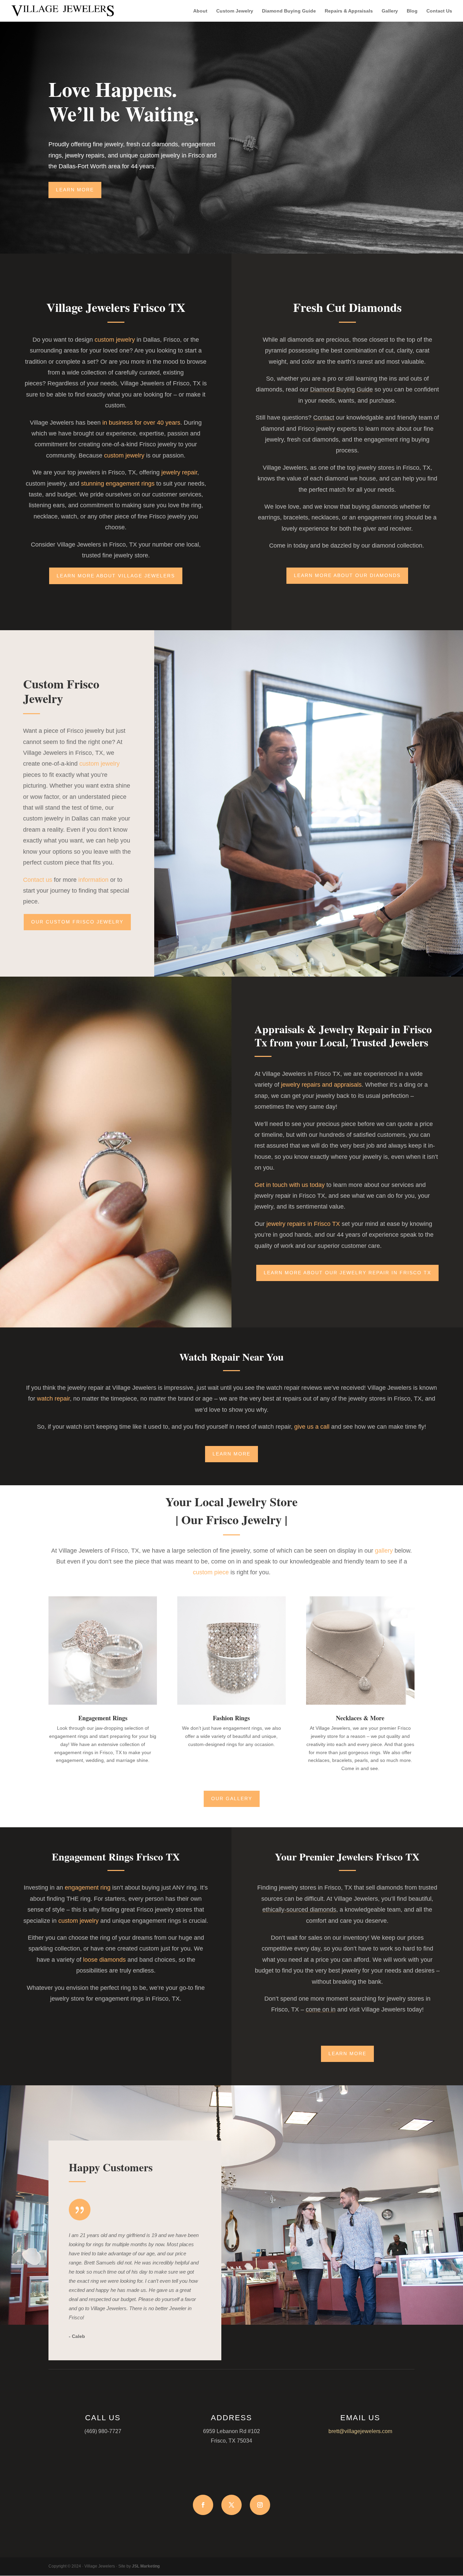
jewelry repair (179, 472)
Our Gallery (232, 1798)
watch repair (53, 1399)
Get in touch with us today (290, 1185)
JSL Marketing (146, 2566)
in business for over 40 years (141, 423)
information (93, 880)
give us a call (312, 1427)
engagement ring (88, 1888)
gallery (384, 1551)
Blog (412, 11)
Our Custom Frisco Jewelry (77, 922)
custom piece (211, 1572)
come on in (321, 2009)
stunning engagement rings (118, 484)
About (200, 11)
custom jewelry (115, 340)
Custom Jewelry (235, 11)
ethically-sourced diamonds (299, 1910)
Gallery (390, 11)
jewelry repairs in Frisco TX (303, 1224)
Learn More (75, 190)
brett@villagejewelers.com (360, 2431)
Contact (324, 418)
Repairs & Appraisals (349, 11)
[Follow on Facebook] (203, 2505)
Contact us (38, 880)
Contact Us (439, 11)
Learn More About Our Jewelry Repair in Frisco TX (347, 1273)
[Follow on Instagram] (260, 2505)
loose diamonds (104, 1960)
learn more (231, 1454)
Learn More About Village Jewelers (116, 576)
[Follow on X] (231, 2505)
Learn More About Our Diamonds (347, 575)
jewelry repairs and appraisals (321, 1085)
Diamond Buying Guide (289, 11)
